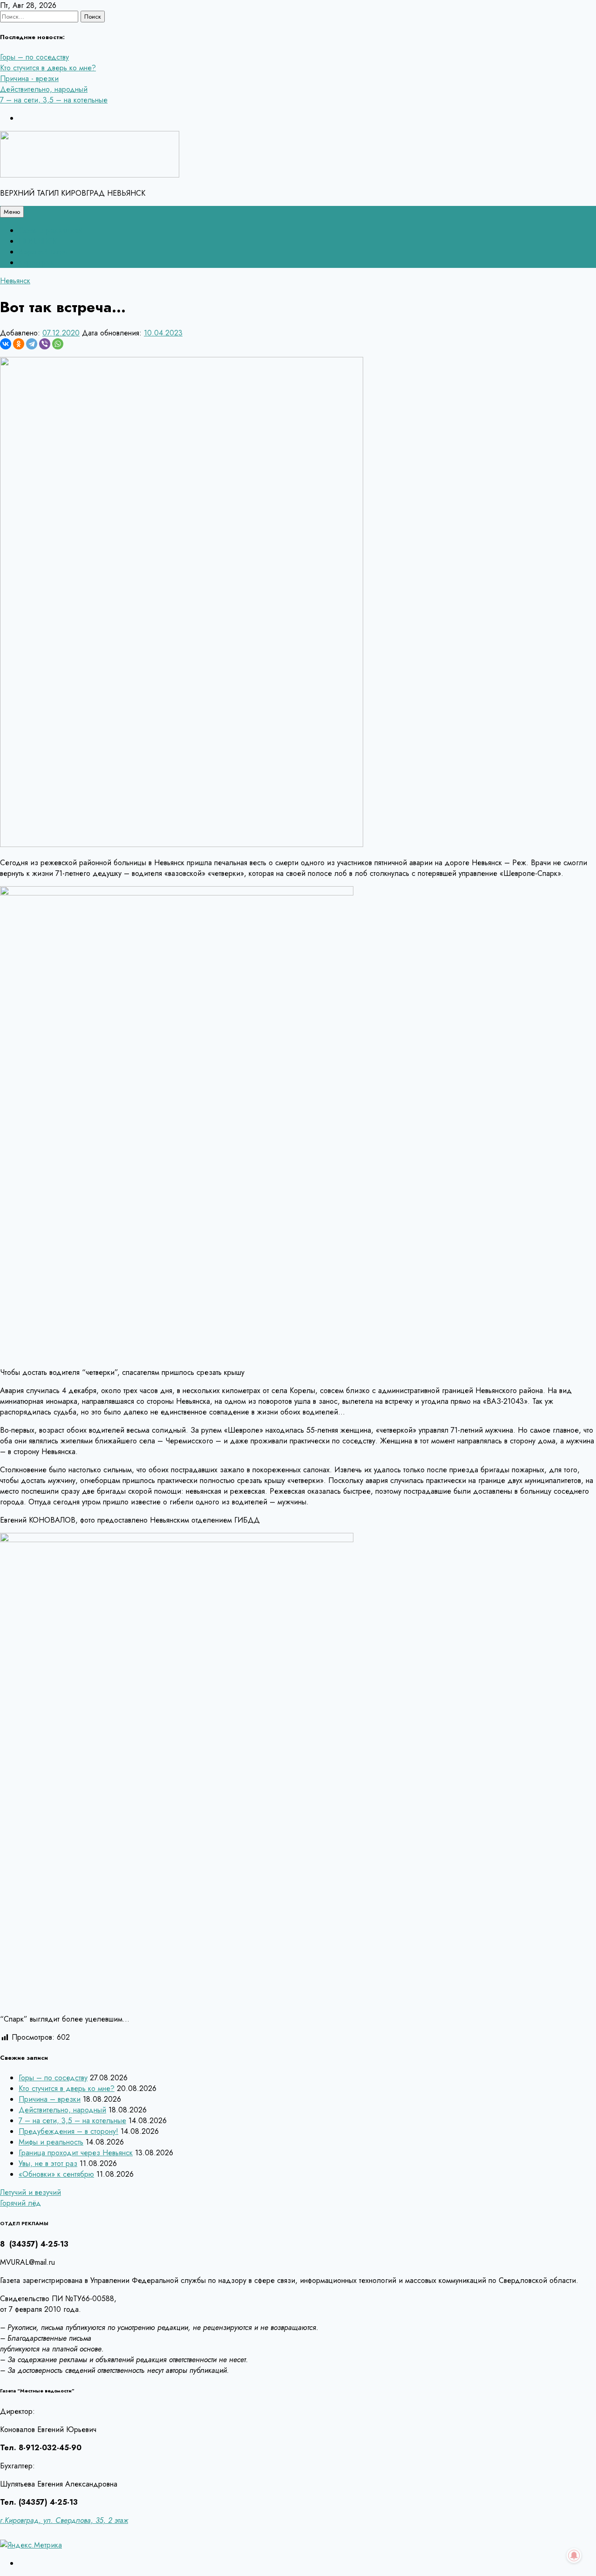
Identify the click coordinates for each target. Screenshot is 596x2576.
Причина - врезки (29, 79)
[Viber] (45, 344)
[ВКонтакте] (6, 344)
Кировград (37, 263)
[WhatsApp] (58, 344)
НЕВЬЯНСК (38, 241)
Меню (12, 212)
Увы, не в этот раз (48, 2163)
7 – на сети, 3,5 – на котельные (54, 100)
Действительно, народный (44, 89)
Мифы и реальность (51, 2142)
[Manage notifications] (574, 2556)
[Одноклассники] (19, 344)
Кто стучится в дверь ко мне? (48, 68)
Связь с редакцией (51, 230)
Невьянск (15, 281)
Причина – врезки (50, 2099)
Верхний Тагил (43, 252)
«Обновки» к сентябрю (56, 2174)
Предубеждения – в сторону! (68, 2131)
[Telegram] (32, 344)
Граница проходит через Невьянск (76, 2153)
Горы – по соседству (34, 57)
